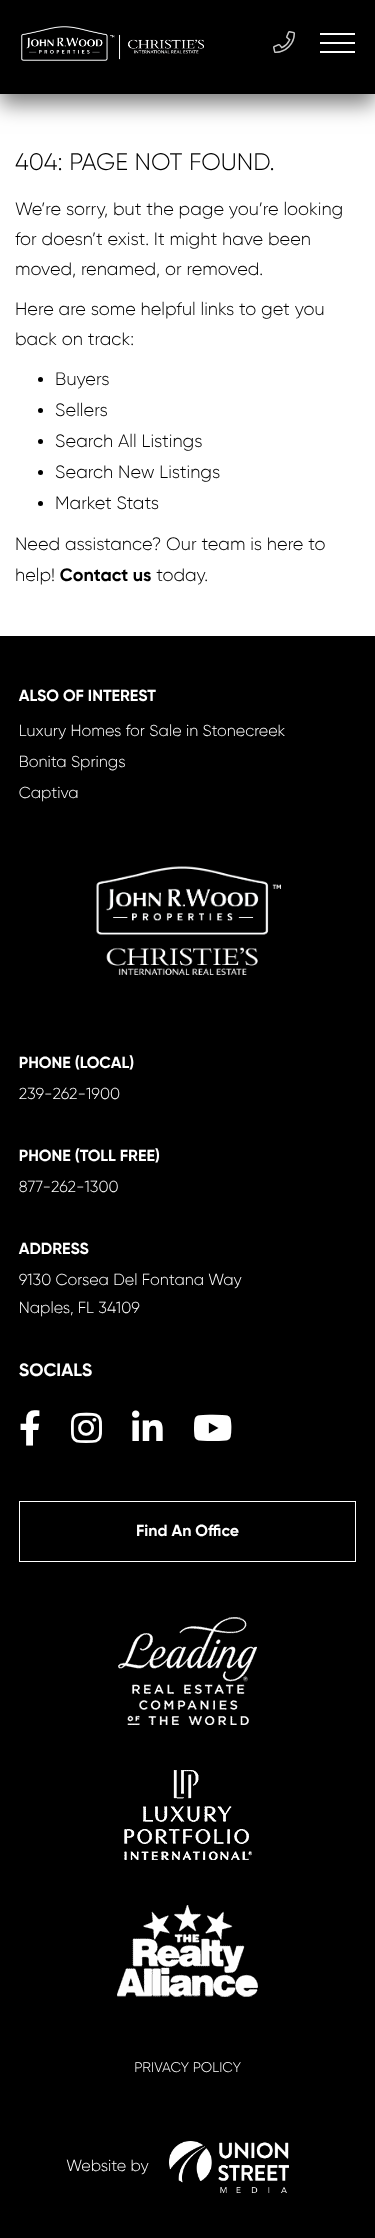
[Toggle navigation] (337, 43)
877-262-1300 (69, 1186)
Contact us (106, 575)
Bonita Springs (72, 761)
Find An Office (187, 1531)
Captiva (49, 792)
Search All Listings (128, 442)
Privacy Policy (187, 2068)
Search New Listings (137, 473)
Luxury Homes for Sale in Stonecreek (152, 730)
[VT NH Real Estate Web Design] (229, 2167)
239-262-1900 (69, 1093)
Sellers (81, 411)
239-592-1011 (286, 43)
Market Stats (107, 504)
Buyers (82, 380)
